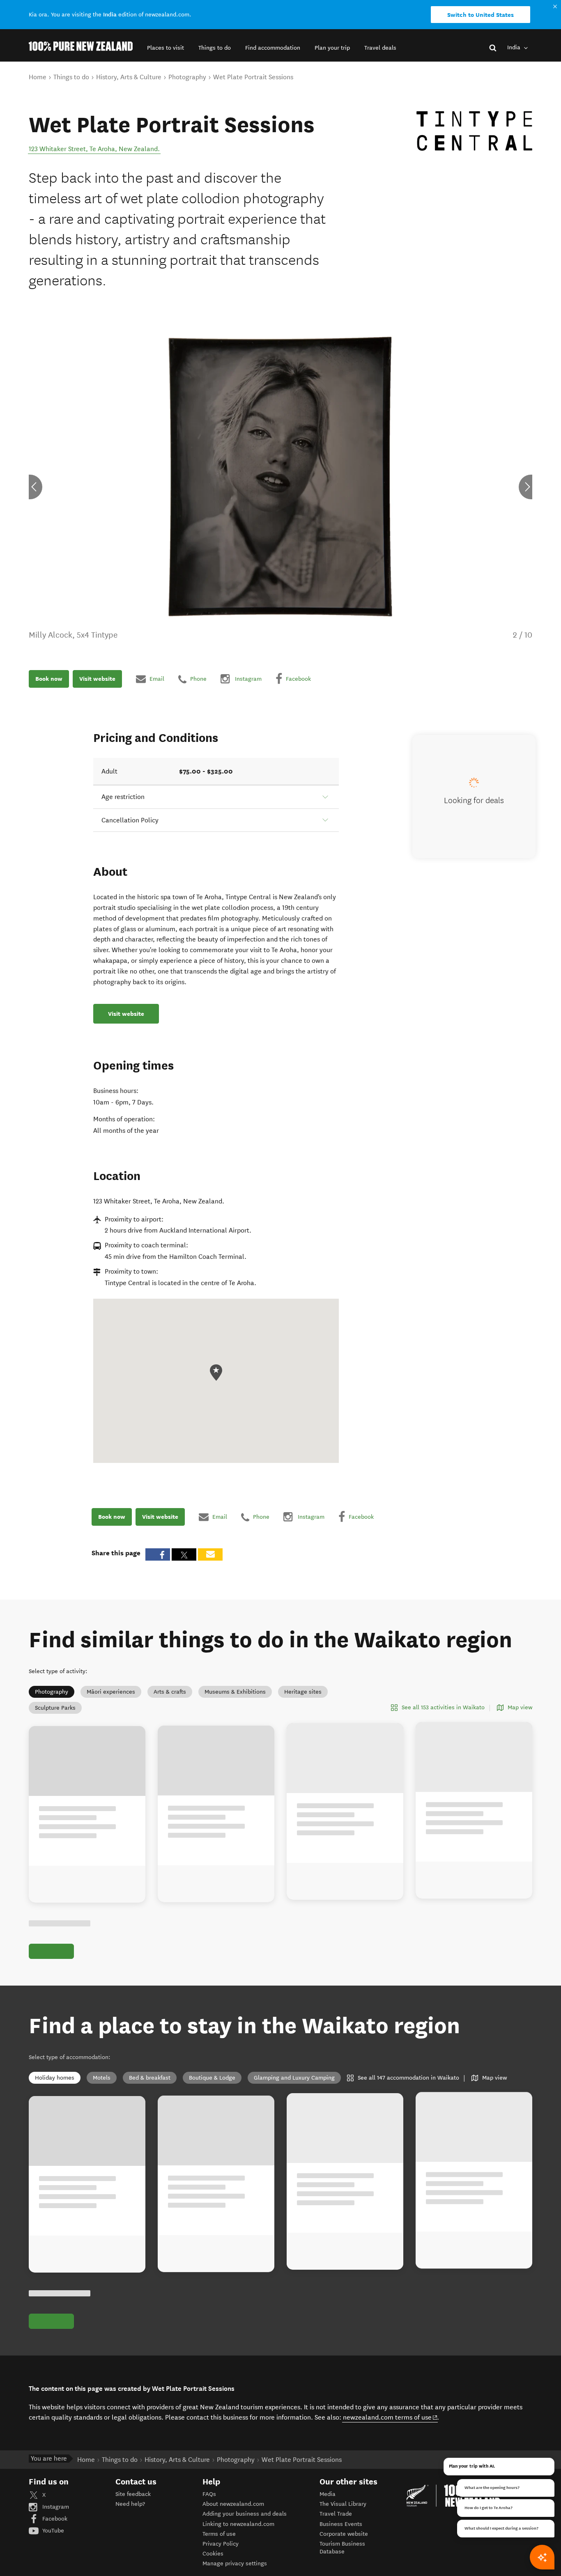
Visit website (97, 679)
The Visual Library (343, 2504)
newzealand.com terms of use (390, 2417)
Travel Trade (336, 2514)
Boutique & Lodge (212, 2078)
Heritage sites (303, 1692)
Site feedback (133, 2494)
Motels (102, 2078)
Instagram (55, 2507)
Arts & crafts (170, 1692)
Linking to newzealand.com (238, 2524)
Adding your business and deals (245, 2514)
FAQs (209, 2494)
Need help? (130, 2504)
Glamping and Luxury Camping (294, 2078)
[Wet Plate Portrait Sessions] (474, 131)
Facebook (54, 2519)
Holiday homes (55, 2078)
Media (328, 2494)
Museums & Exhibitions (235, 1692)
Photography (52, 1692)
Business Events (341, 2524)
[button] (166, 48)
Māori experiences (111, 1692)
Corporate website (344, 2534)
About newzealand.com (233, 2504)
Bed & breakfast (150, 2078)
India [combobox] (515, 47)
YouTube (52, 2531)
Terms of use (219, 2534)
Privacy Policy (221, 2544)
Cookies (213, 2554)
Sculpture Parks (55, 1708)
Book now (49, 679)
